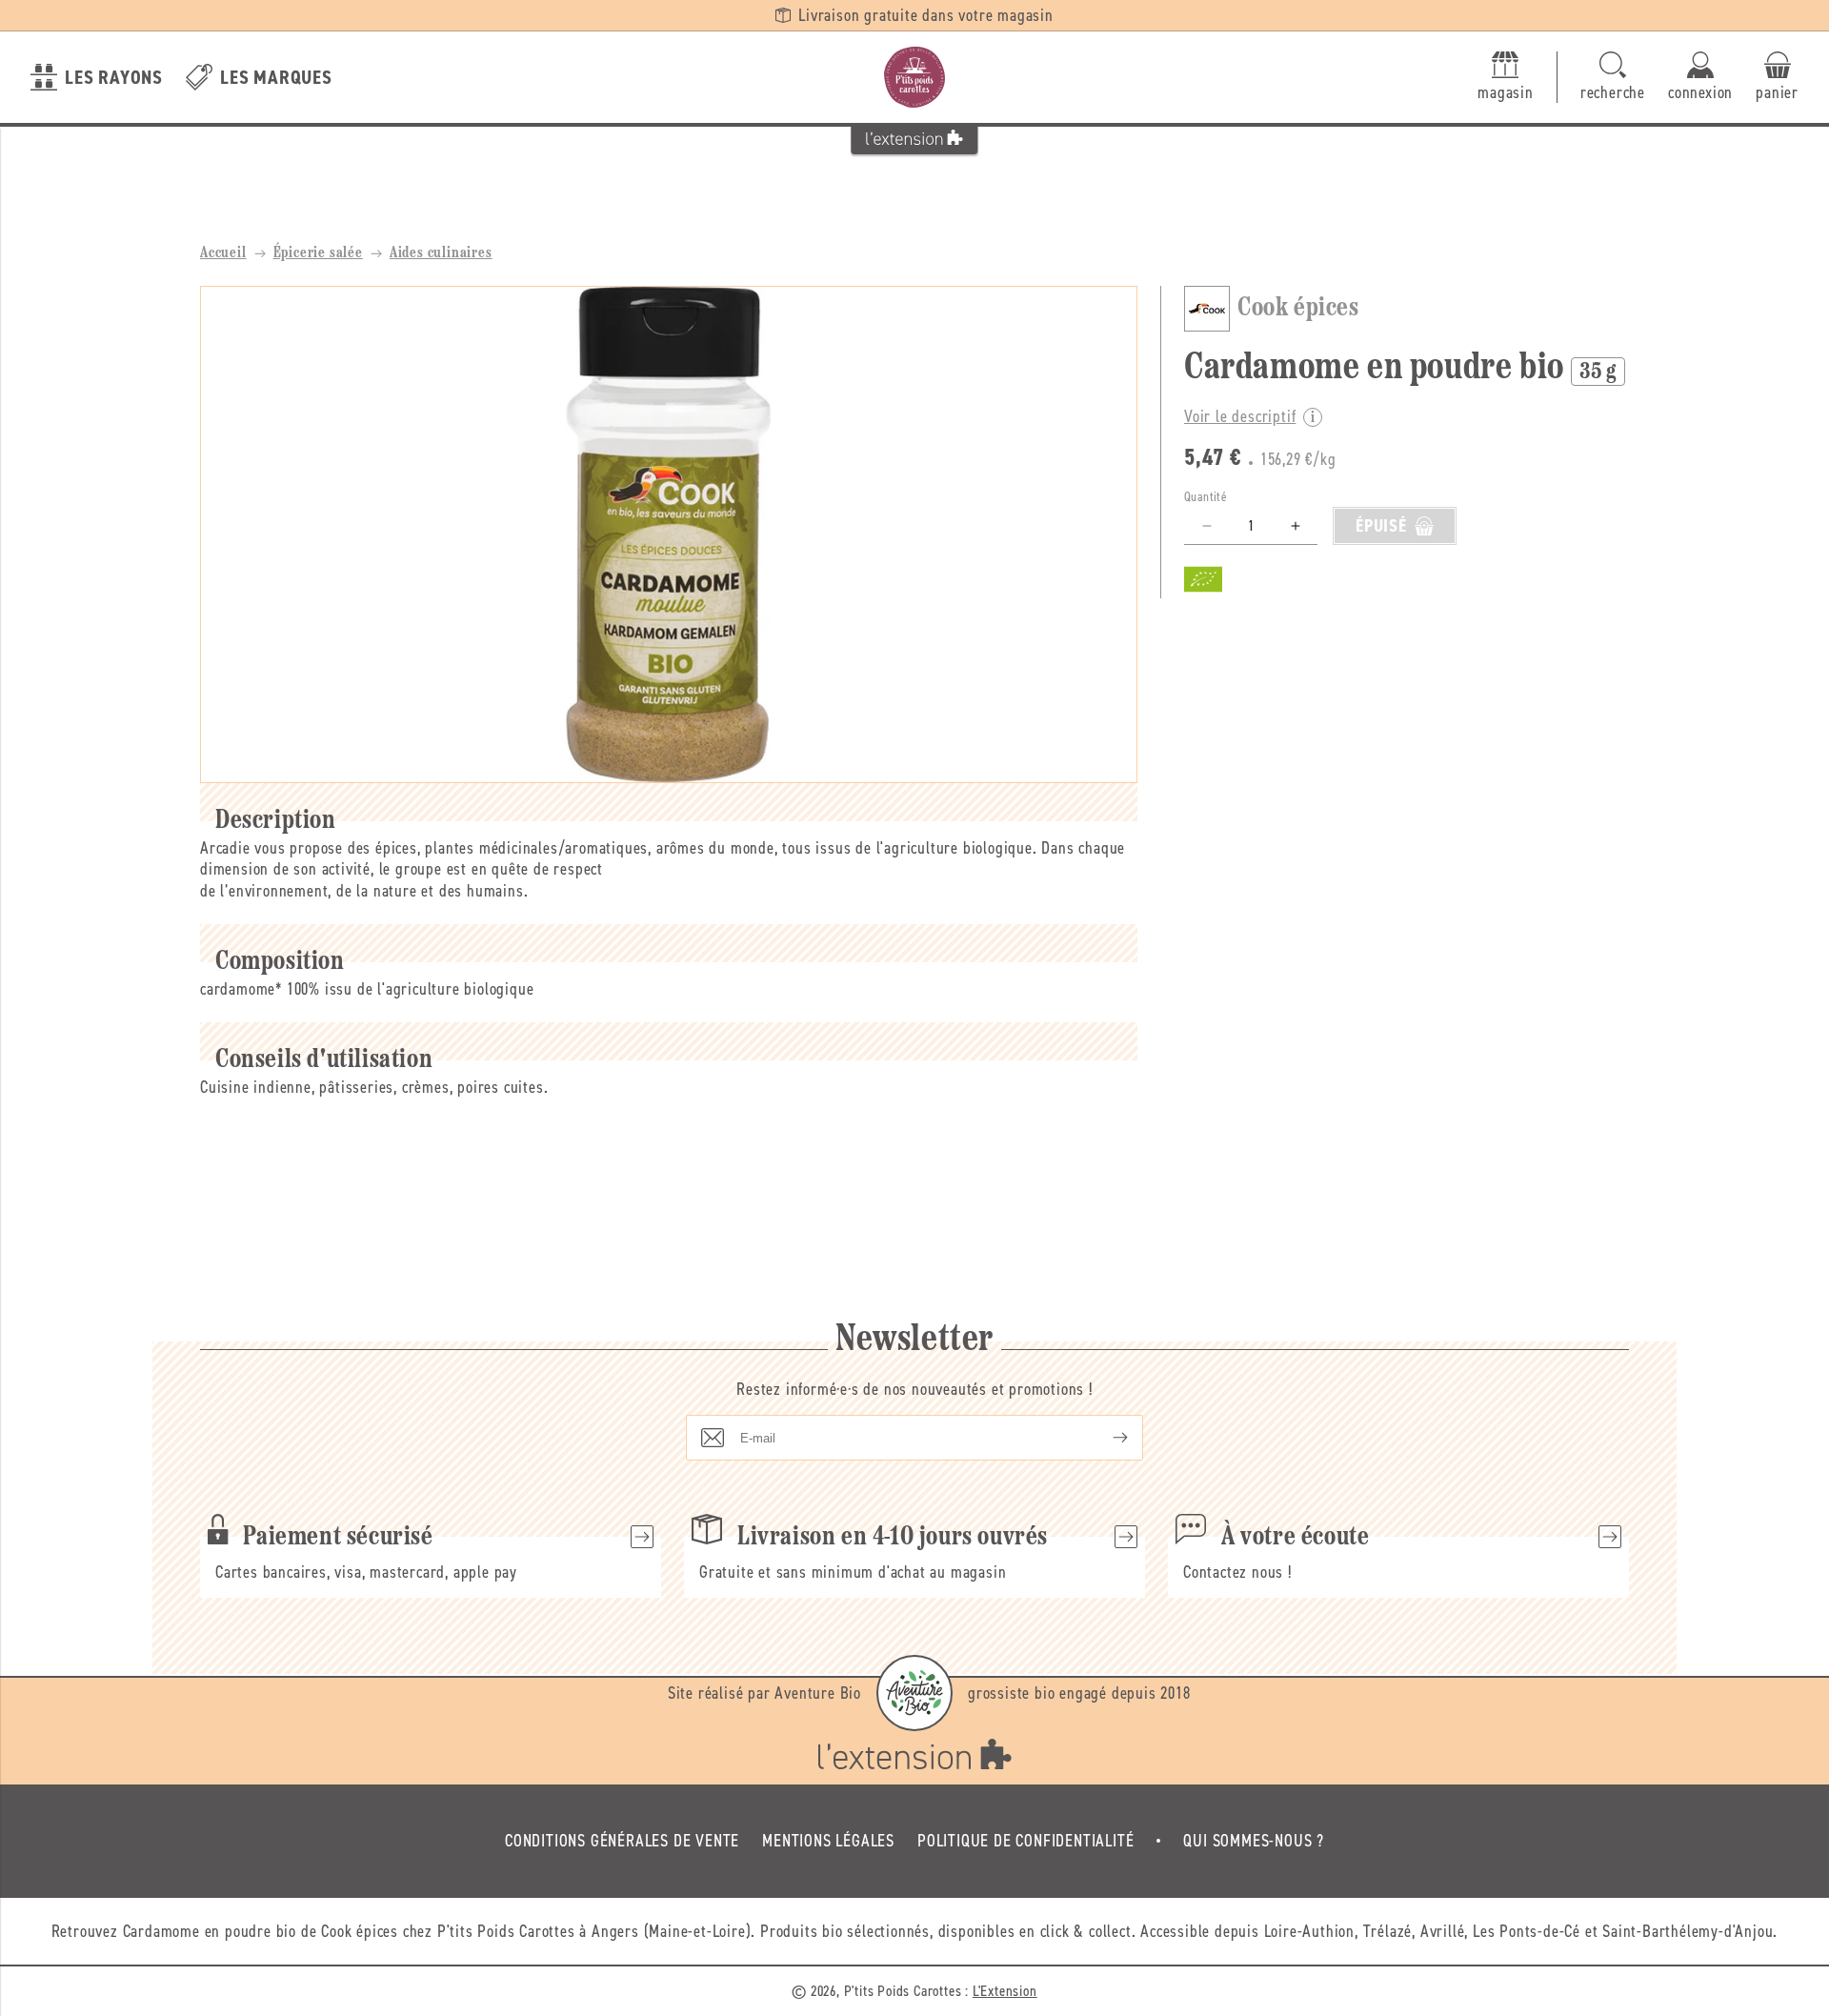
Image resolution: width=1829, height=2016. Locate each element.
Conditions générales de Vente (622, 1841)
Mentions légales (828, 1841)
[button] (1613, 78)
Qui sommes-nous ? (1254, 1841)
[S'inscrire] (1105, 1438)
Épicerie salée (318, 253)
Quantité (1206, 497)
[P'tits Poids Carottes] (914, 77)
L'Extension (1005, 1991)
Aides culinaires (441, 253)
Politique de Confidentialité (1025, 1841)
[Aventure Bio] (914, 1693)
